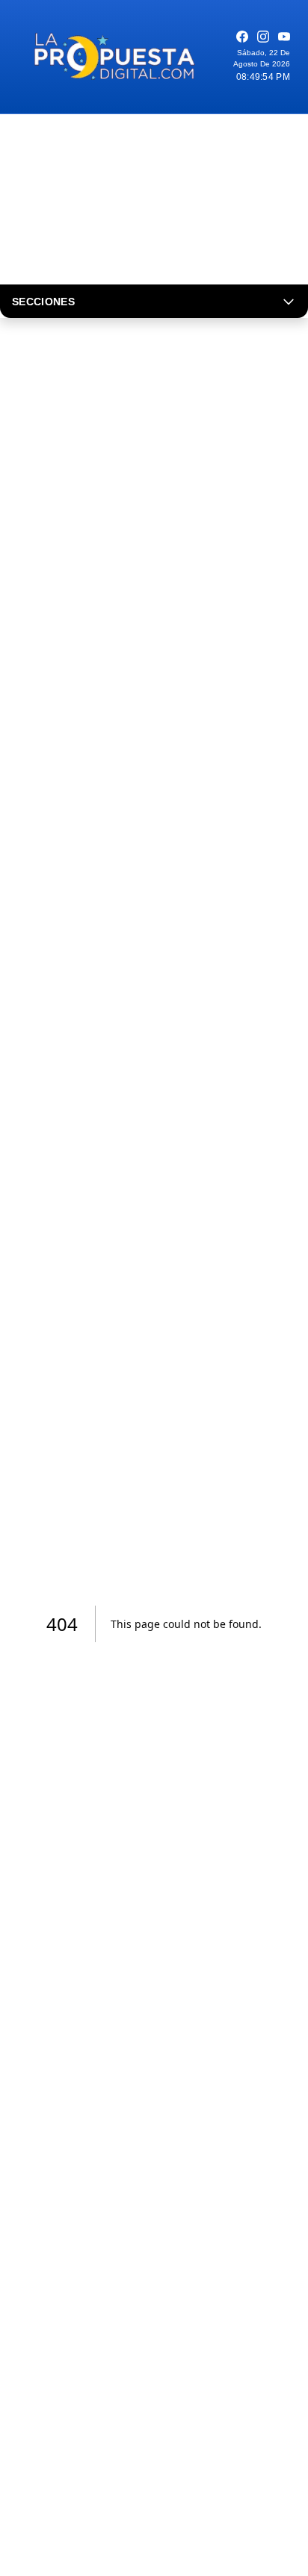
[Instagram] (263, 37)
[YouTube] (284, 37)
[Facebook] (242, 37)
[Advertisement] (154, 199)
